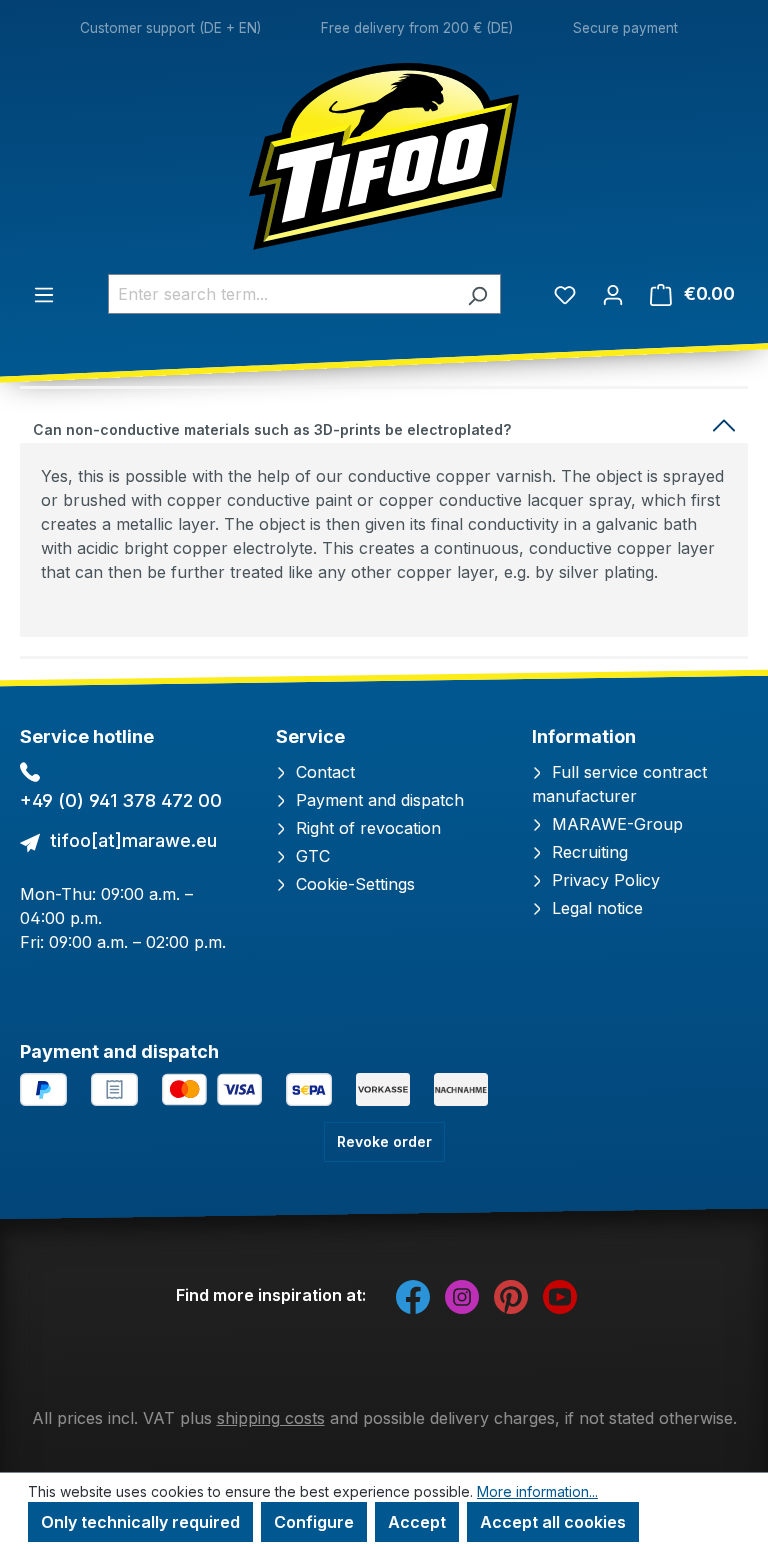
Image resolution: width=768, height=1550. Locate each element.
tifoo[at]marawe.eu (133, 840)
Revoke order (384, 1141)
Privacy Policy (603, 880)
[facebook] (413, 1295)
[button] (384, 425)
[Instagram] (462, 1295)
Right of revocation (366, 828)
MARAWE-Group (615, 824)
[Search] (477, 294)
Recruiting (587, 852)
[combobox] (281, 294)
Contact (323, 772)
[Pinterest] (511, 1295)
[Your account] (613, 294)
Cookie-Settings (353, 884)
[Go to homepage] (384, 156)
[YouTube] (560, 1295)
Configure (314, 1522)
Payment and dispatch (377, 800)
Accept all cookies (553, 1522)
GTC (310, 856)
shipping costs (271, 1418)
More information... (537, 1491)
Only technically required (140, 1522)
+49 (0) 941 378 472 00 (121, 800)
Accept (417, 1522)
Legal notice (595, 908)
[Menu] (44, 294)
